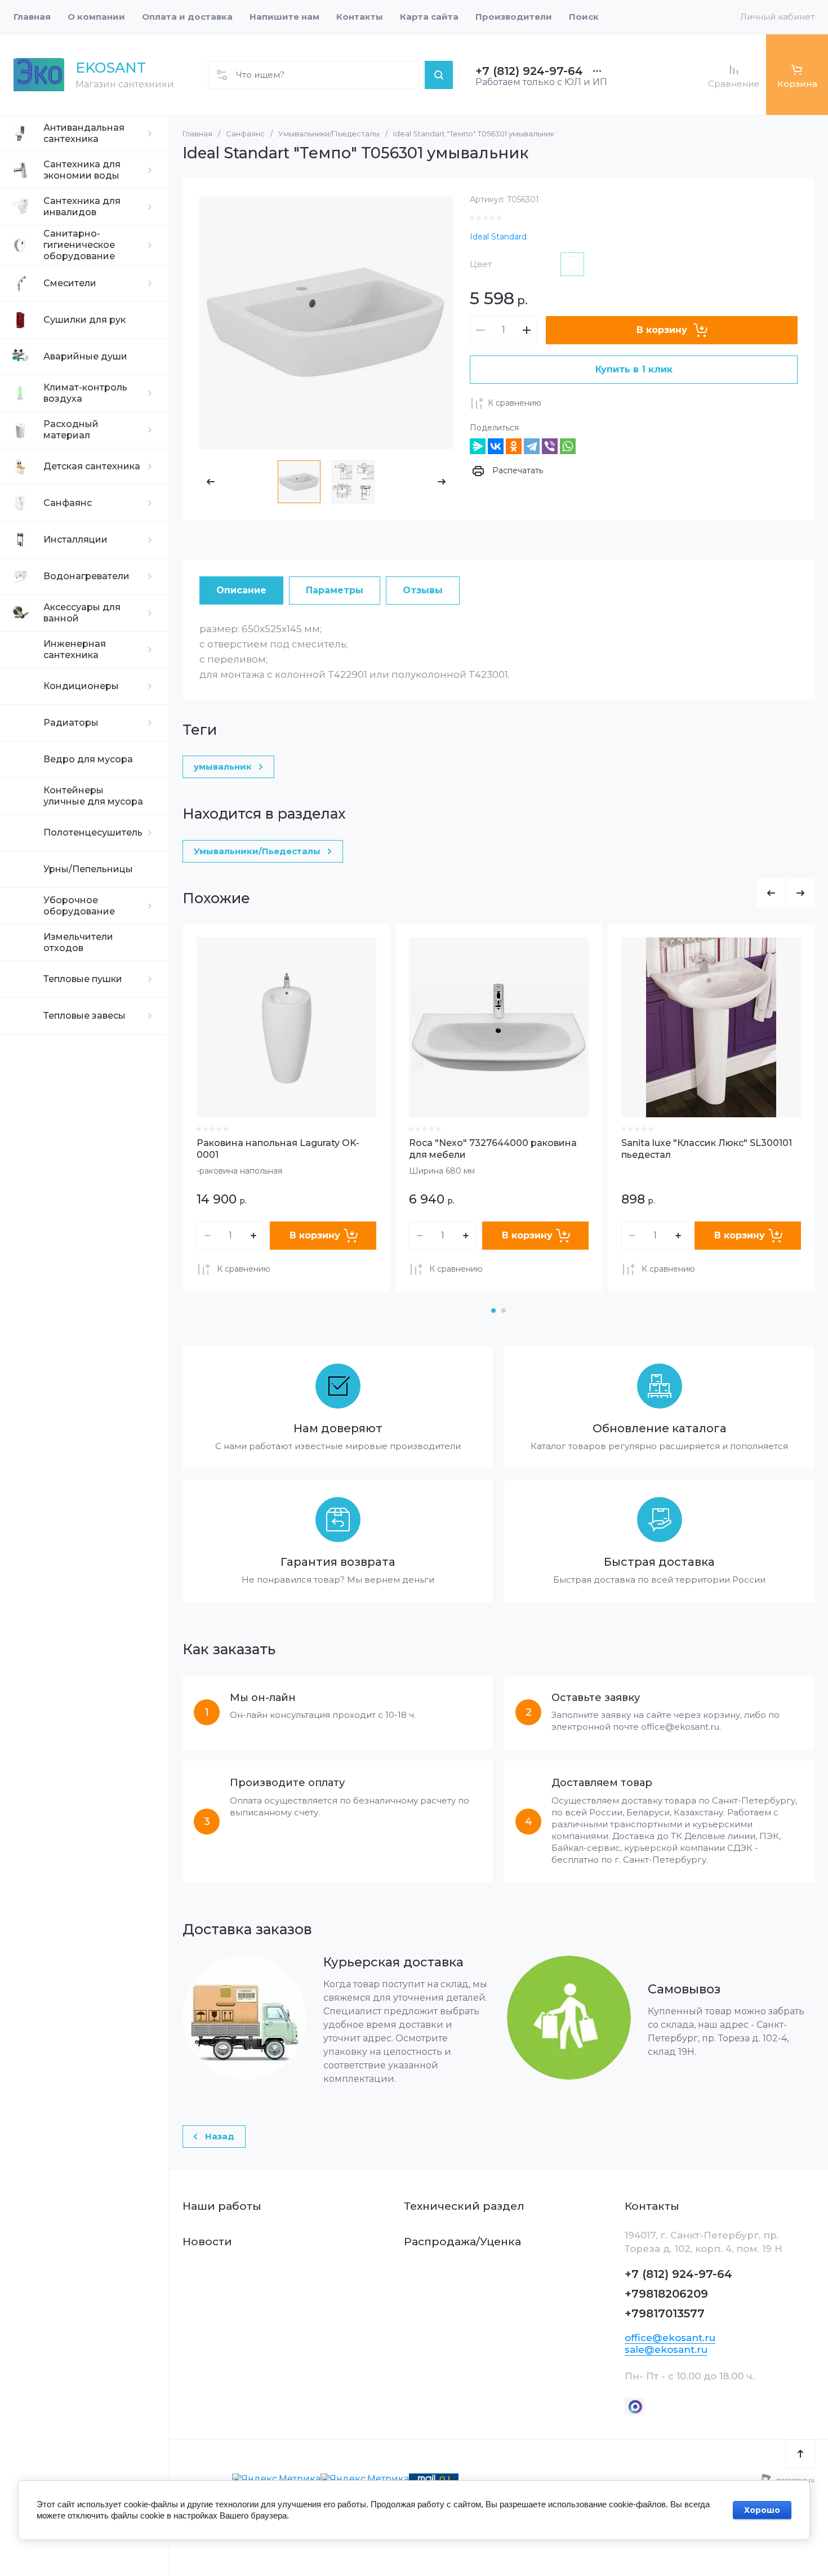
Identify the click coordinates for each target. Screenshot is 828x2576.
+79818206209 (666, 2294)
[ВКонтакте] (496, 446)
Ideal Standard (498, 237)
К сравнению (515, 403)
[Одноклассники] (514, 446)
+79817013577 (665, 2313)
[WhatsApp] (568, 446)
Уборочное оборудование (79, 906)
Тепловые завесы (84, 1016)
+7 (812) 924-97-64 (529, 71)
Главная (197, 134)
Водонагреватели (86, 576)
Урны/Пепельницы (88, 869)
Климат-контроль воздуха (85, 393)
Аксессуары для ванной (82, 613)
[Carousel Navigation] (786, 893)
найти (439, 75)
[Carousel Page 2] (504, 1311)
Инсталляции (75, 539)
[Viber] (550, 446)
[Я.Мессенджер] (478, 446)
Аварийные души (85, 356)
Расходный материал (71, 430)
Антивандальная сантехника (84, 133)
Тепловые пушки (83, 979)
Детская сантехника (92, 466)
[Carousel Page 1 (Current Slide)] (493, 1311)
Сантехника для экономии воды (82, 170)
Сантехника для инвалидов (82, 206)
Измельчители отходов (78, 942)
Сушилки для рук (84, 320)
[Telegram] (532, 446)
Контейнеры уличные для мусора (93, 796)
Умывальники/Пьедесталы (329, 134)
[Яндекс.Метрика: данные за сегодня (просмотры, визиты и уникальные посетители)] (276, 2479)
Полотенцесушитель (93, 832)
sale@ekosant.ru (666, 2350)
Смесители (70, 283)
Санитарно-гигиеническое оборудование (79, 245)
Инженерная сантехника (75, 649)
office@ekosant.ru (670, 2338)
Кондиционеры (81, 686)
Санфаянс (68, 503)
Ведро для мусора (88, 759)
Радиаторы (71, 723)
